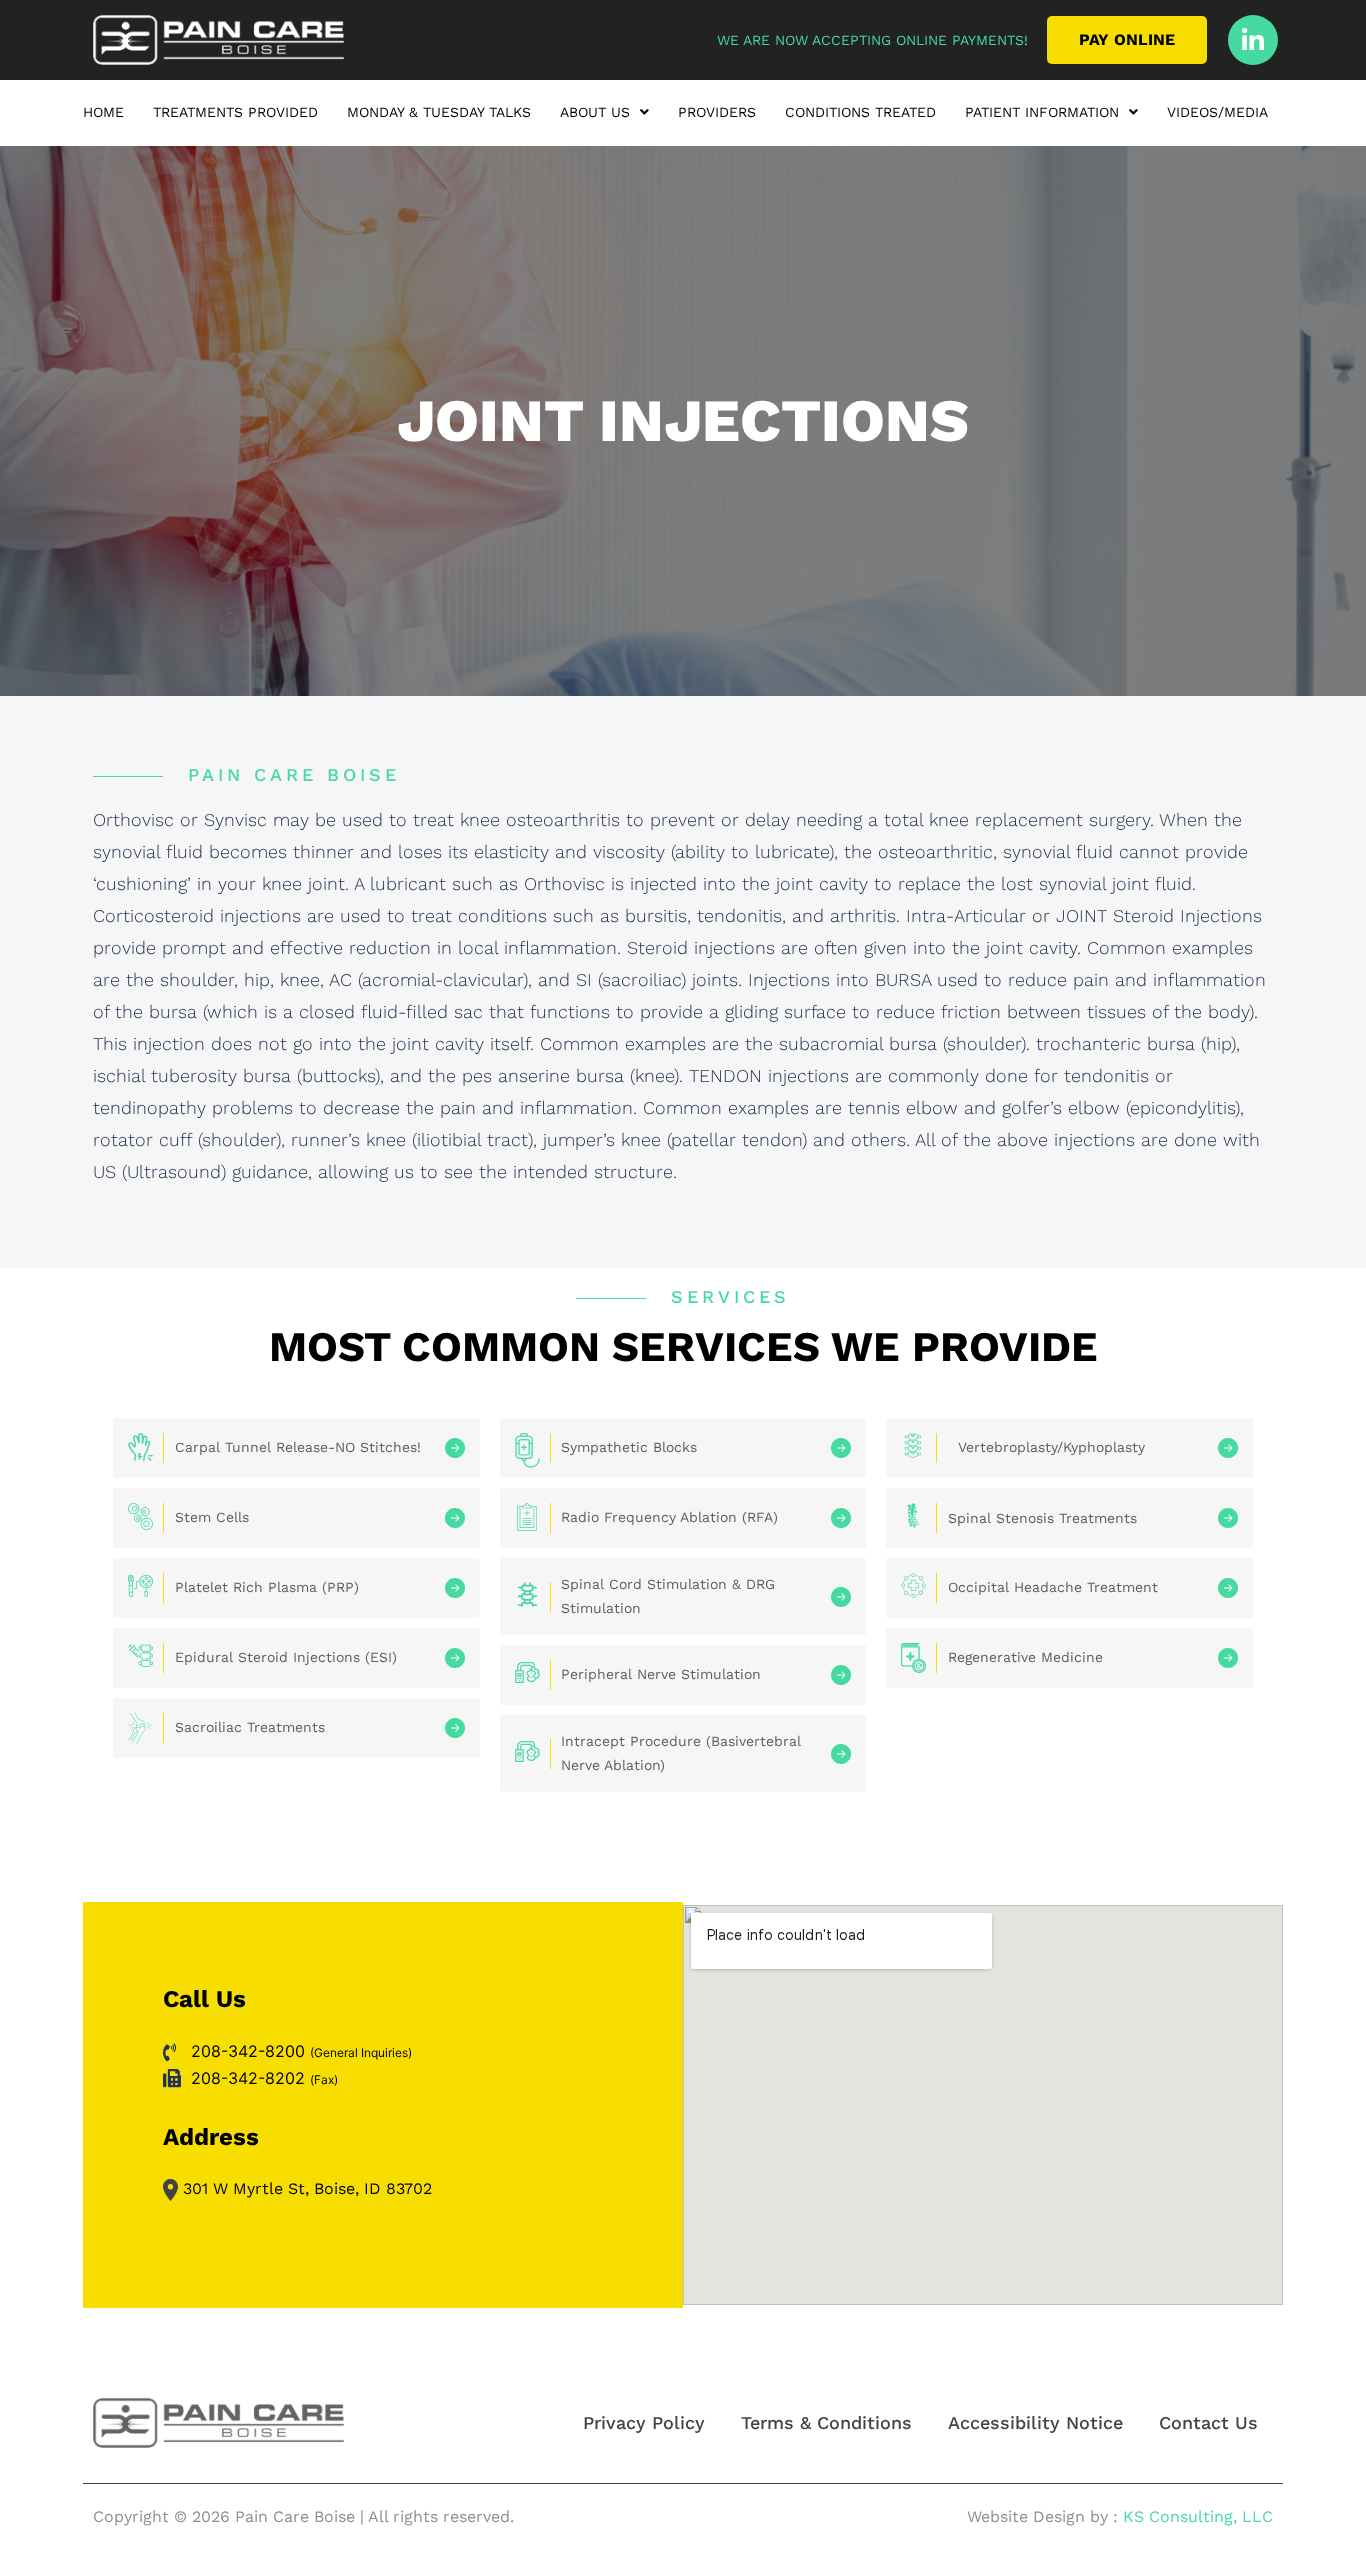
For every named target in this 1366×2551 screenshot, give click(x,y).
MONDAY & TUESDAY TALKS (439, 112)
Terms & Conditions (826, 2422)
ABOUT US (595, 112)
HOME (103, 112)
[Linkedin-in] (1253, 40)
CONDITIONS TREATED (860, 112)
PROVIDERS (717, 112)
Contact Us (1208, 2422)
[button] (604, 116)
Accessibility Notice (1035, 2422)
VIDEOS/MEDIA (1217, 112)
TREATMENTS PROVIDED (235, 112)
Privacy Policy (644, 2422)
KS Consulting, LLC (1198, 2516)
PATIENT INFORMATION (1042, 112)
